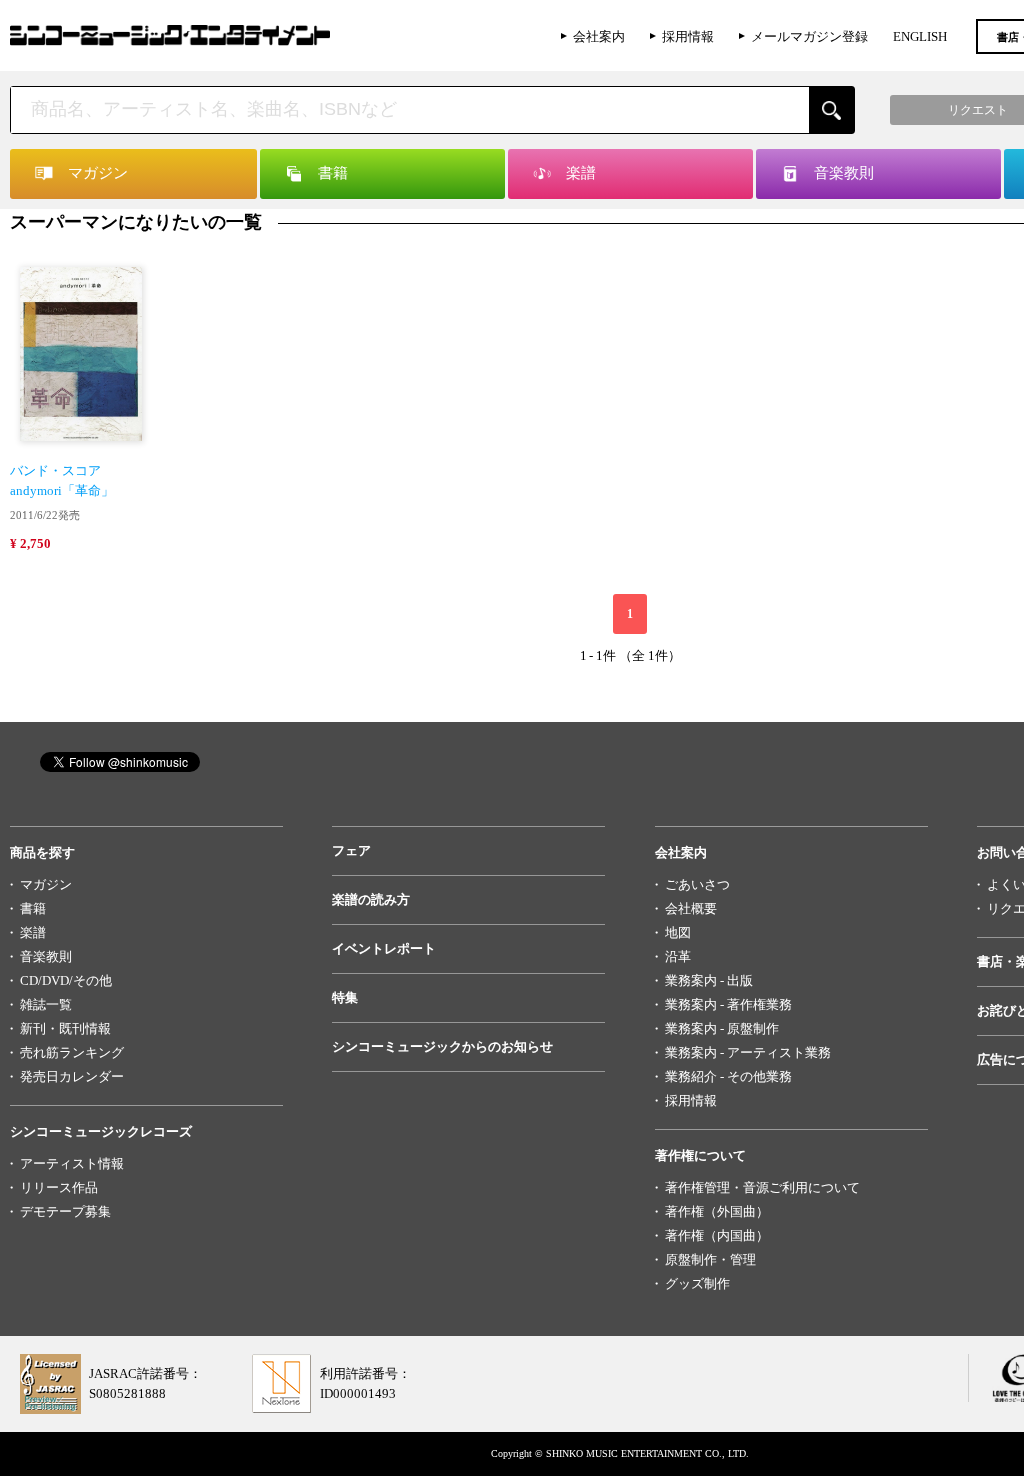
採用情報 (688, 36)
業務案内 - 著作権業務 (728, 1004)
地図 (678, 932)
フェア (351, 850)
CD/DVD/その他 (66, 980)
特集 (345, 997)
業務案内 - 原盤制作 (722, 1028)
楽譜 (33, 932)
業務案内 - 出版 (709, 980)
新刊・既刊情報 (65, 1028)
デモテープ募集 (65, 1211)
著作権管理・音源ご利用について (762, 1187)
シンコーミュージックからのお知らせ (442, 1046)
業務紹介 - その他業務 (728, 1076)
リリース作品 (59, 1187)
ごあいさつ (697, 884)
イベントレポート (384, 948)
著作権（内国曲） (717, 1235)
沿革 (678, 956)
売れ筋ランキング (72, 1052)
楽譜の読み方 (371, 899)
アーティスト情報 (72, 1163)
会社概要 (691, 908)
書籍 (33, 908)
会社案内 (599, 36)
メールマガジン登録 (809, 36)
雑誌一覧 (46, 1004)
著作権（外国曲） (717, 1211)
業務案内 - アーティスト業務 (748, 1052)
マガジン (46, 884)
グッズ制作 (697, 1283)
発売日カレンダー (72, 1076)
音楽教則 (46, 956)
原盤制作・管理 (710, 1259)
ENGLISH (920, 36)
